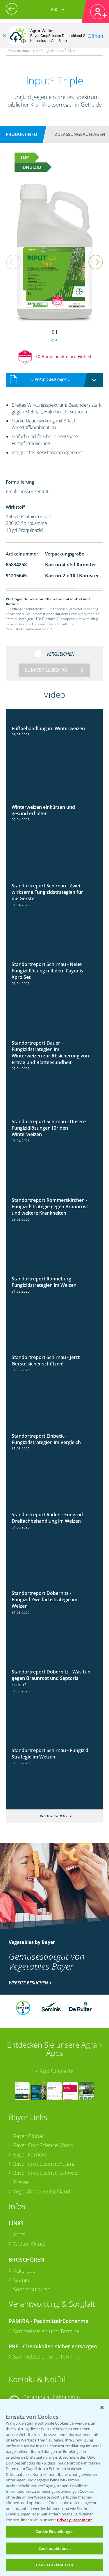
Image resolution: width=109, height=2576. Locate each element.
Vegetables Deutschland (42, 2191)
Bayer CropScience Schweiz (46, 2173)
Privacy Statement (75, 2520)
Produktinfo (22, 134)
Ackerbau (24, 2271)
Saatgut (22, 2280)
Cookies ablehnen (54, 2548)
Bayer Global (28, 2136)
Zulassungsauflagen (80, 134)
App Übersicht (57, 2071)
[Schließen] (4, 36)
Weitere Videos (54, 1816)
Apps (19, 2234)
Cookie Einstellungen (54, 2531)
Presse (21, 2182)
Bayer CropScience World (43, 2145)
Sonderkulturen (32, 2289)
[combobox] (55, 380)
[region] (54, 2488)
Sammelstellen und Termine (46, 2331)
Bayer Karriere (30, 2154)
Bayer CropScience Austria (44, 2164)
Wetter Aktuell (30, 2244)
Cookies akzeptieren (54, 2565)
